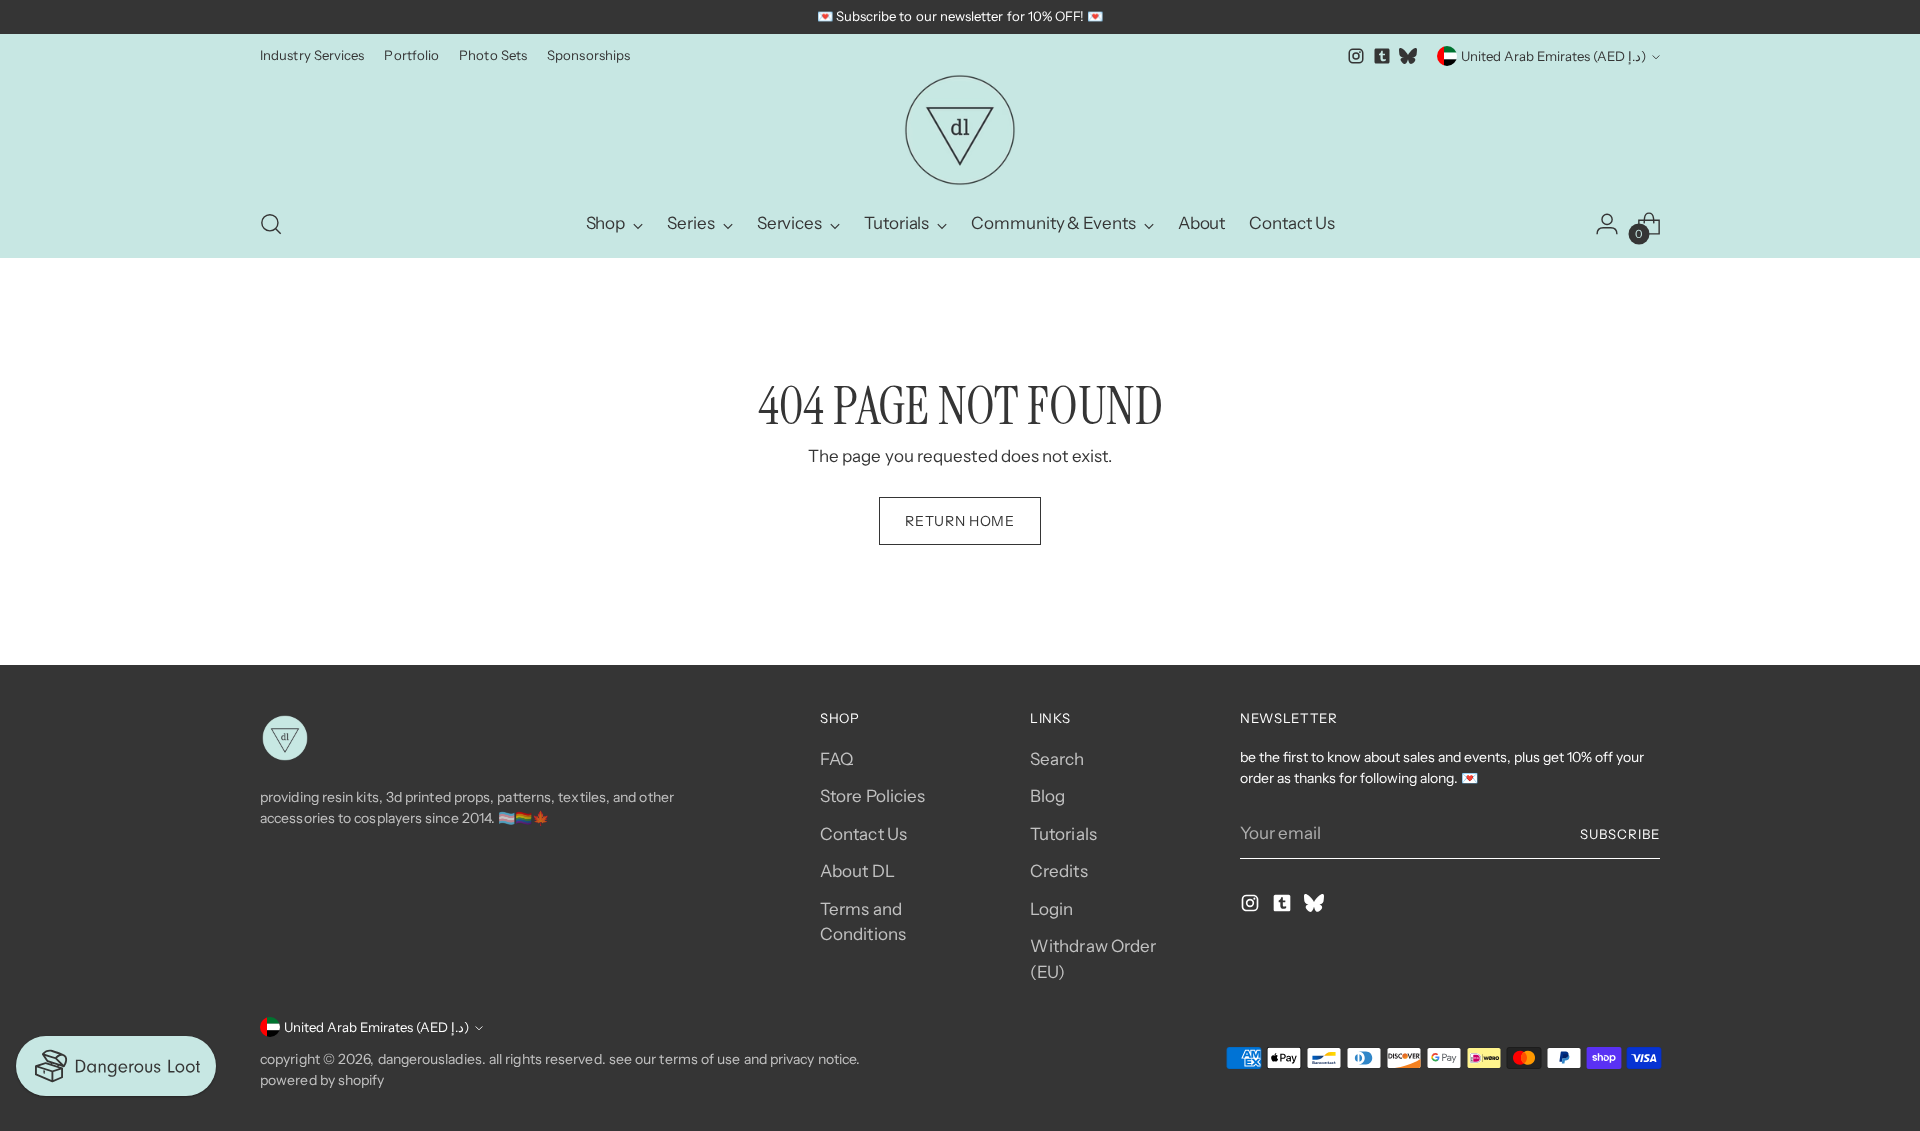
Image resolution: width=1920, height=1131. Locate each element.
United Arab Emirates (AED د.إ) (1553, 56)
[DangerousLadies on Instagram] (1356, 56)
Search (1057, 759)
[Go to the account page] (1607, 224)
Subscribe (1620, 834)
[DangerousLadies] (960, 130)
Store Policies (872, 796)
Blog (1047, 796)
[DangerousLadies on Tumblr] (1382, 56)
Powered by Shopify (322, 1080)
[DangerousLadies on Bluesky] (1408, 56)
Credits (1059, 871)
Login (1051, 909)
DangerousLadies (430, 1059)
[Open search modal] (271, 224)
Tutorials (1063, 834)
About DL (857, 871)
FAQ (836, 759)
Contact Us (863, 834)
